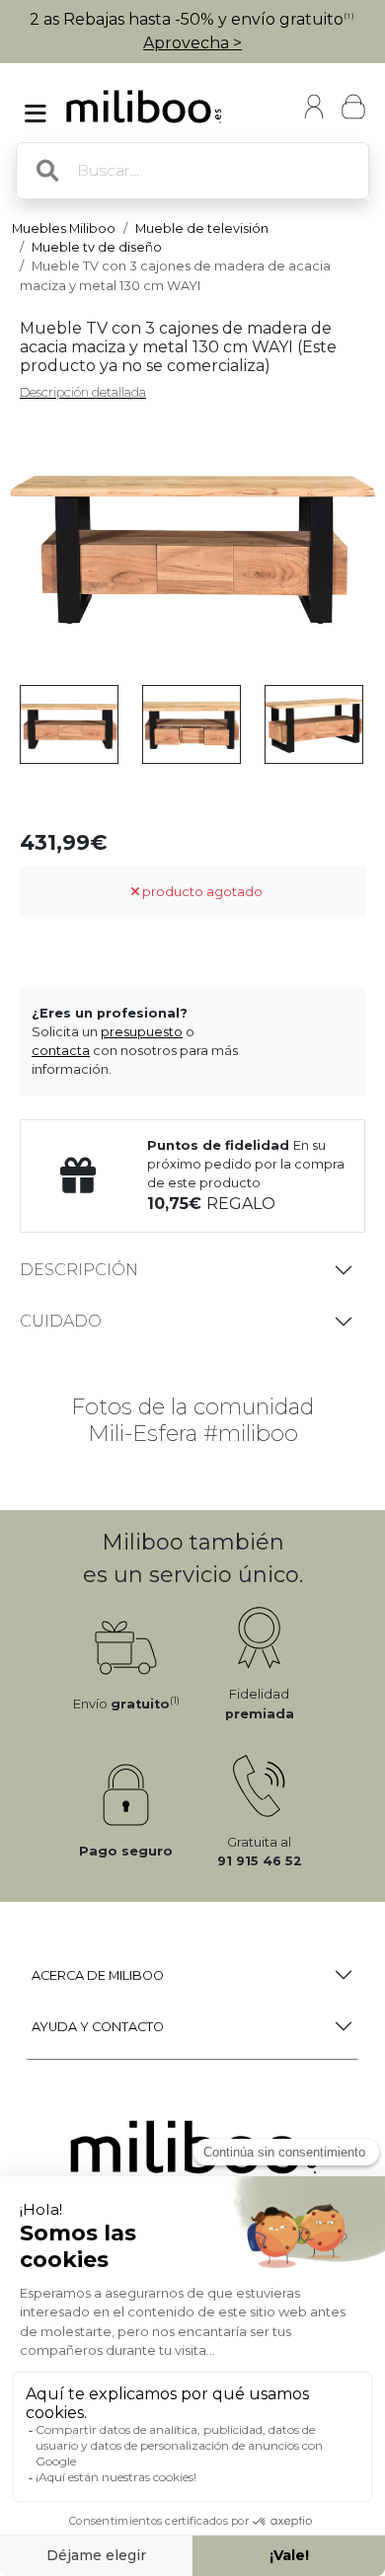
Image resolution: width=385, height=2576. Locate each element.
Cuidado (61, 1321)
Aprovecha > (192, 43)
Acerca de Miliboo (98, 1975)
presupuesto (142, 1032)
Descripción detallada (83, 392)
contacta (61, 1051)
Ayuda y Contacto (98, 2027)
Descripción (79, 1270)
